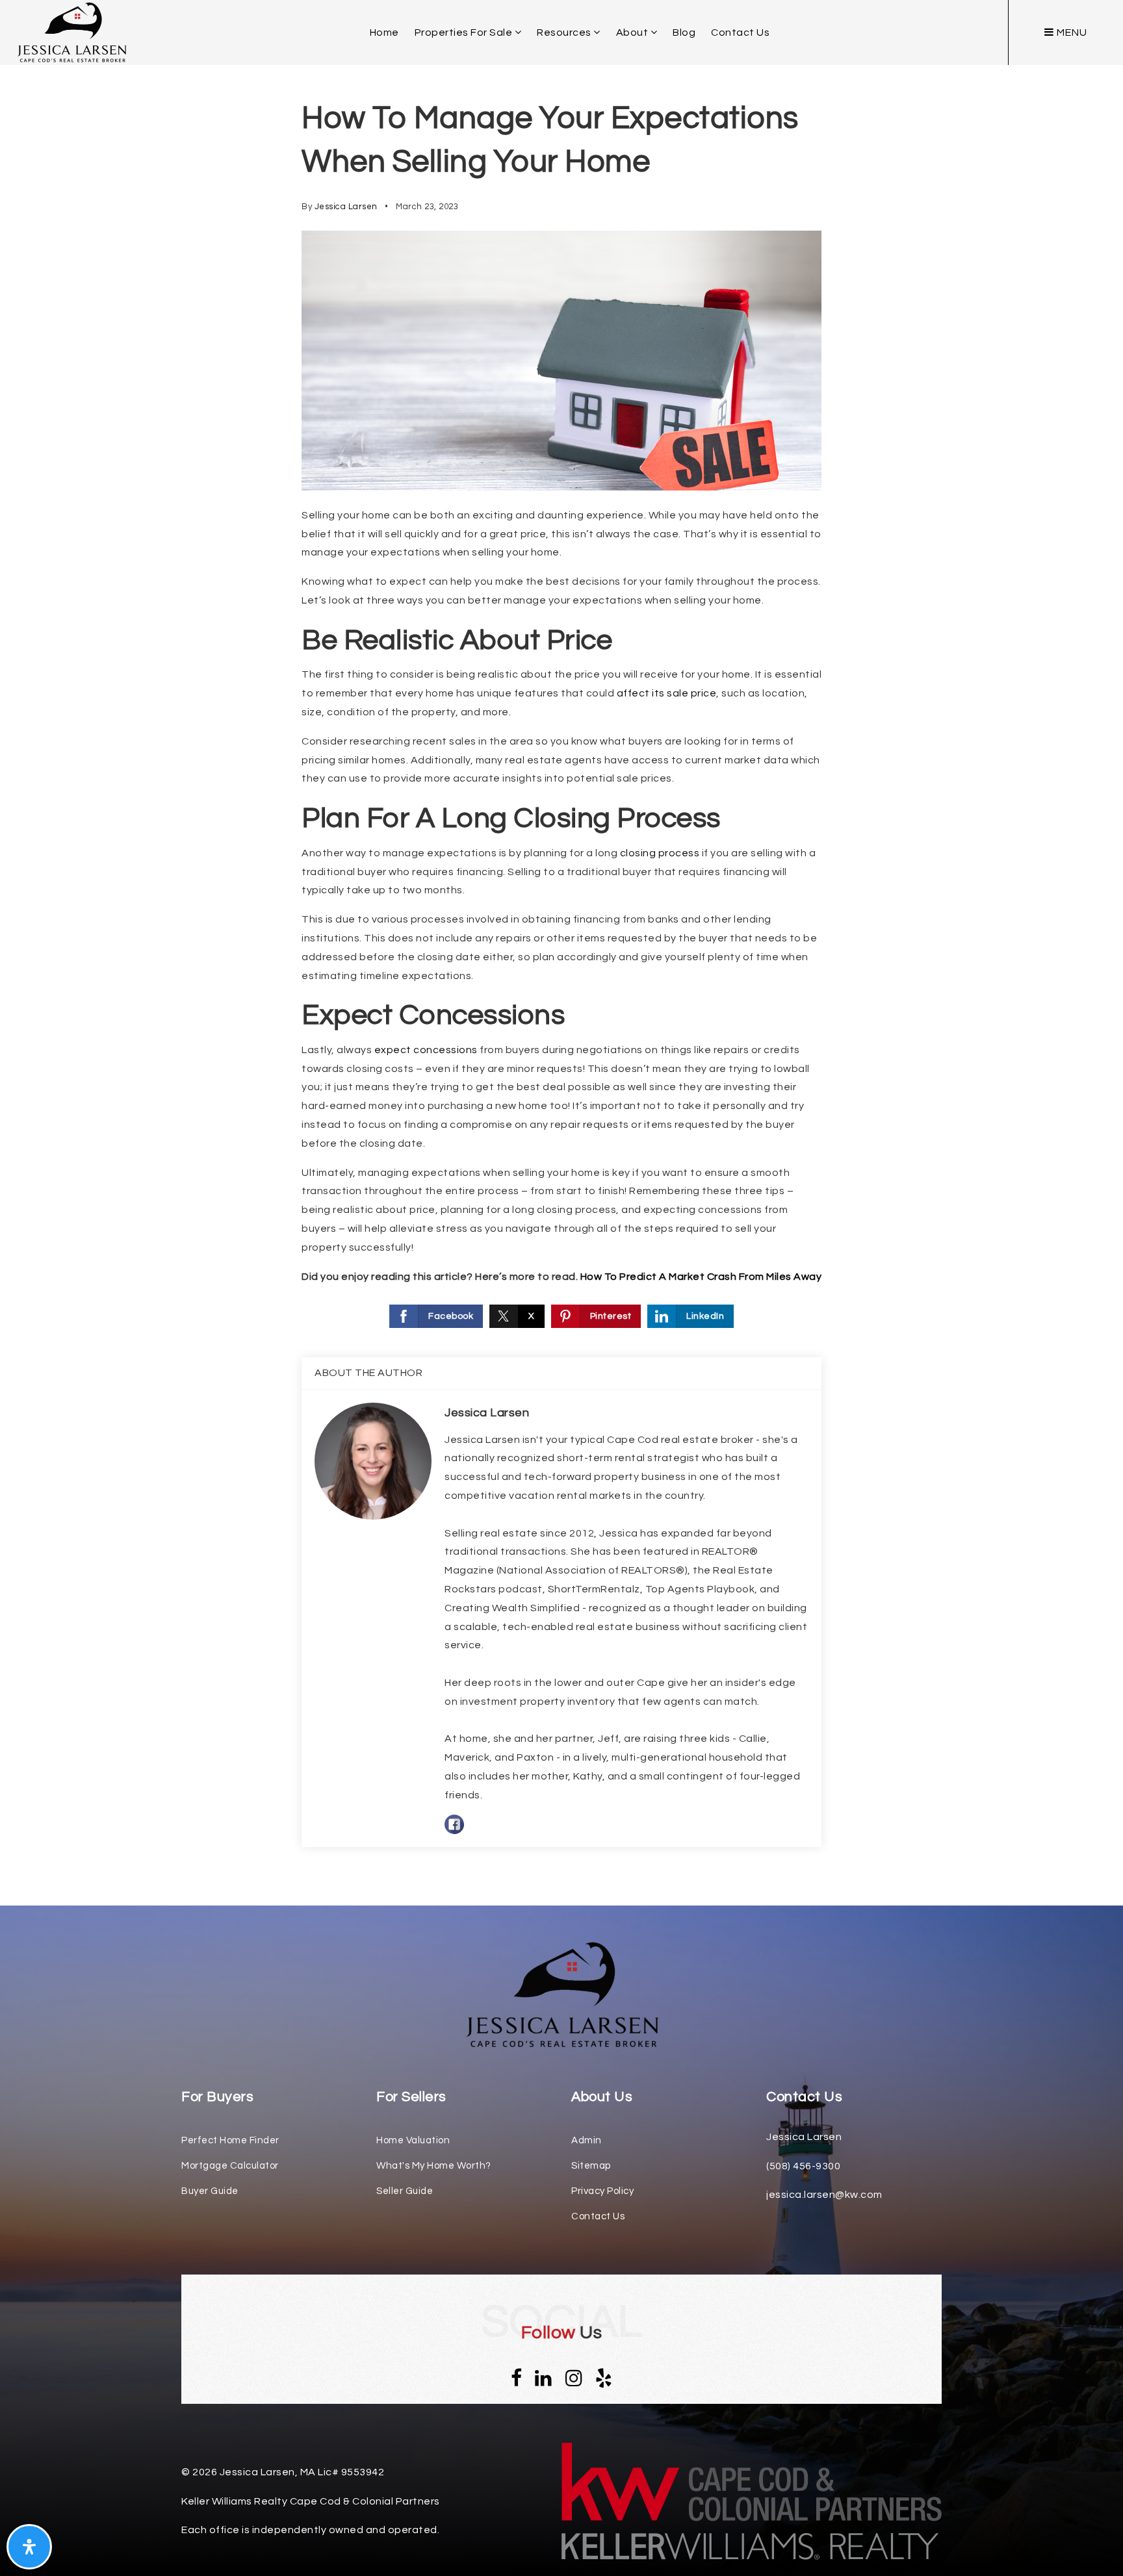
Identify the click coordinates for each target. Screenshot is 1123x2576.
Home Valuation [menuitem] (413, 2140)
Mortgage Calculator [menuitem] (230, 2166)
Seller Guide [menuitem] (405, 2191)
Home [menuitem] (384, 32)
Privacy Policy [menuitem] (602, 2191)
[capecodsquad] (71, 32)
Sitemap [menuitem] (591, 2166)
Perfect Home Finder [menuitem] (230, 2140)
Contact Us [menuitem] (740, 32)
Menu (1071, 32)
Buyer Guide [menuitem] (210, 2191)
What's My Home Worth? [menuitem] (434, 2166)
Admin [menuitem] (587, 2140)
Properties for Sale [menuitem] (465, 32)
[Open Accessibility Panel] (29, 2547)
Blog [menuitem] (684, 32)
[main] (561, 953)
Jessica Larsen (346, 207)
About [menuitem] (633, 32)
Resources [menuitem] (565, 32)
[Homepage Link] (561, 1994)
